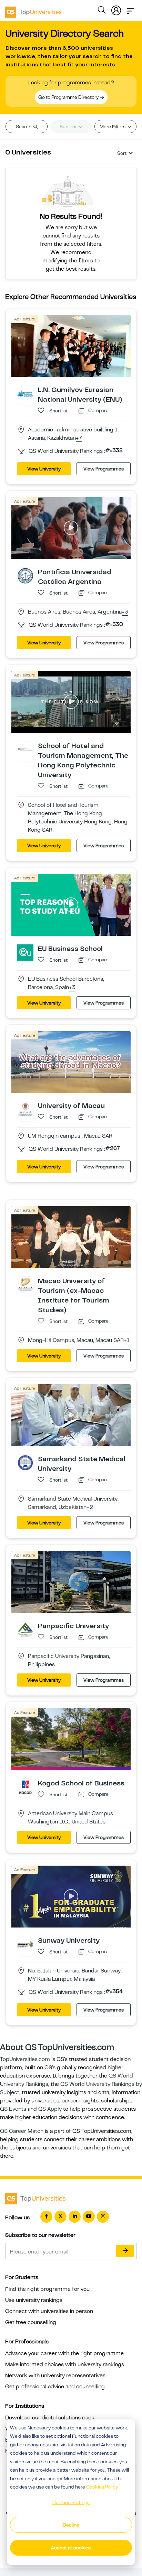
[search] (102, 11)
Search (24, 127)
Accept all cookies (71, 2548)
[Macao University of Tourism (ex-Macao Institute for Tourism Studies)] (25, 1285)
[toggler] (131, 9)
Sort (122, 153)
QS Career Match (22, 2131)
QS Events (13, 2109)
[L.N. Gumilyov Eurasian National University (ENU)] (25, 393)
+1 (127, 1341)
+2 (90, 1508)
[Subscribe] (125, 2251)
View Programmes (104, 469)
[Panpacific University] (25, 1630)
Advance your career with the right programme (64, 2353)
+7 (79, 438)
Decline (71, 2525)
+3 (125, 612)
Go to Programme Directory (69, 97)
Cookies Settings (71, 2502)
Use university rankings (34, 2300)
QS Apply (50, 2109)
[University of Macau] (25, 1109)
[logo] (33, 10)
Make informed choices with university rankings (65, 2364)
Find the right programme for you (47, 2289)
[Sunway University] (25, 1944)
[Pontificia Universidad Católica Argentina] (25, 575)
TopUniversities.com (25, 2059)
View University (44, 469)
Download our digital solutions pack (50, 2418)
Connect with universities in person (49, 2311)
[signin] (116, 9)
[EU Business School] (25, 952)
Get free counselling (31, 2322)
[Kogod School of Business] (25, 1787)
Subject (69, 127)
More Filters (113, 127)
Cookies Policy (102, 2487)
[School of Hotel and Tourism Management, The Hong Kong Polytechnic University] (25, 749)
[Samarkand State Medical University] (25, 1463)
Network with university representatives (55, 2376)
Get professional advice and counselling (55, 2387)
